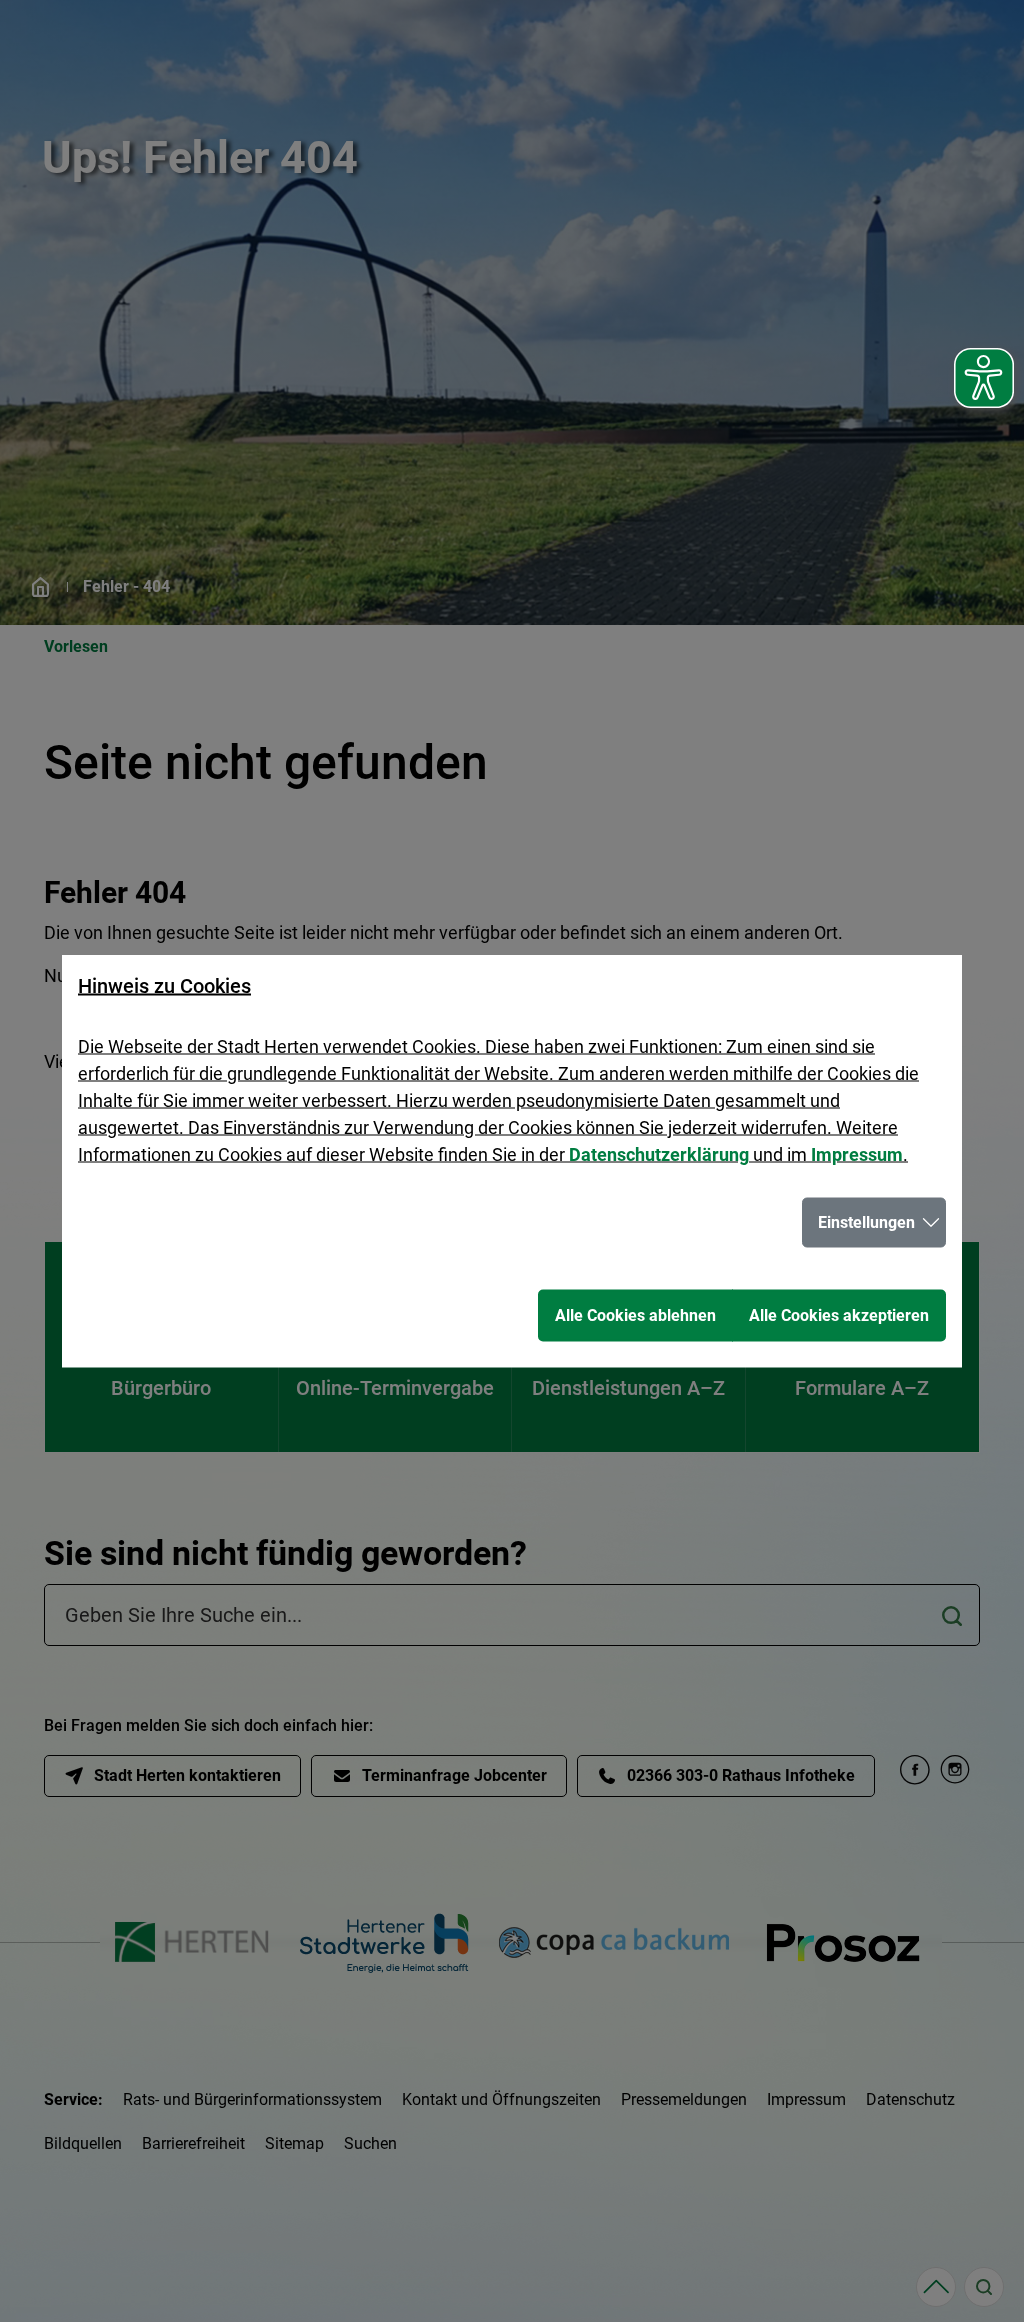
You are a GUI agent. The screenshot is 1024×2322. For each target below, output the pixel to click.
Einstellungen (866, 1222)
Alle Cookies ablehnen (635, 1315)
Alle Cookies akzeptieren (839, 1315)
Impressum (857, 1154)
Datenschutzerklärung (659, 1154)
